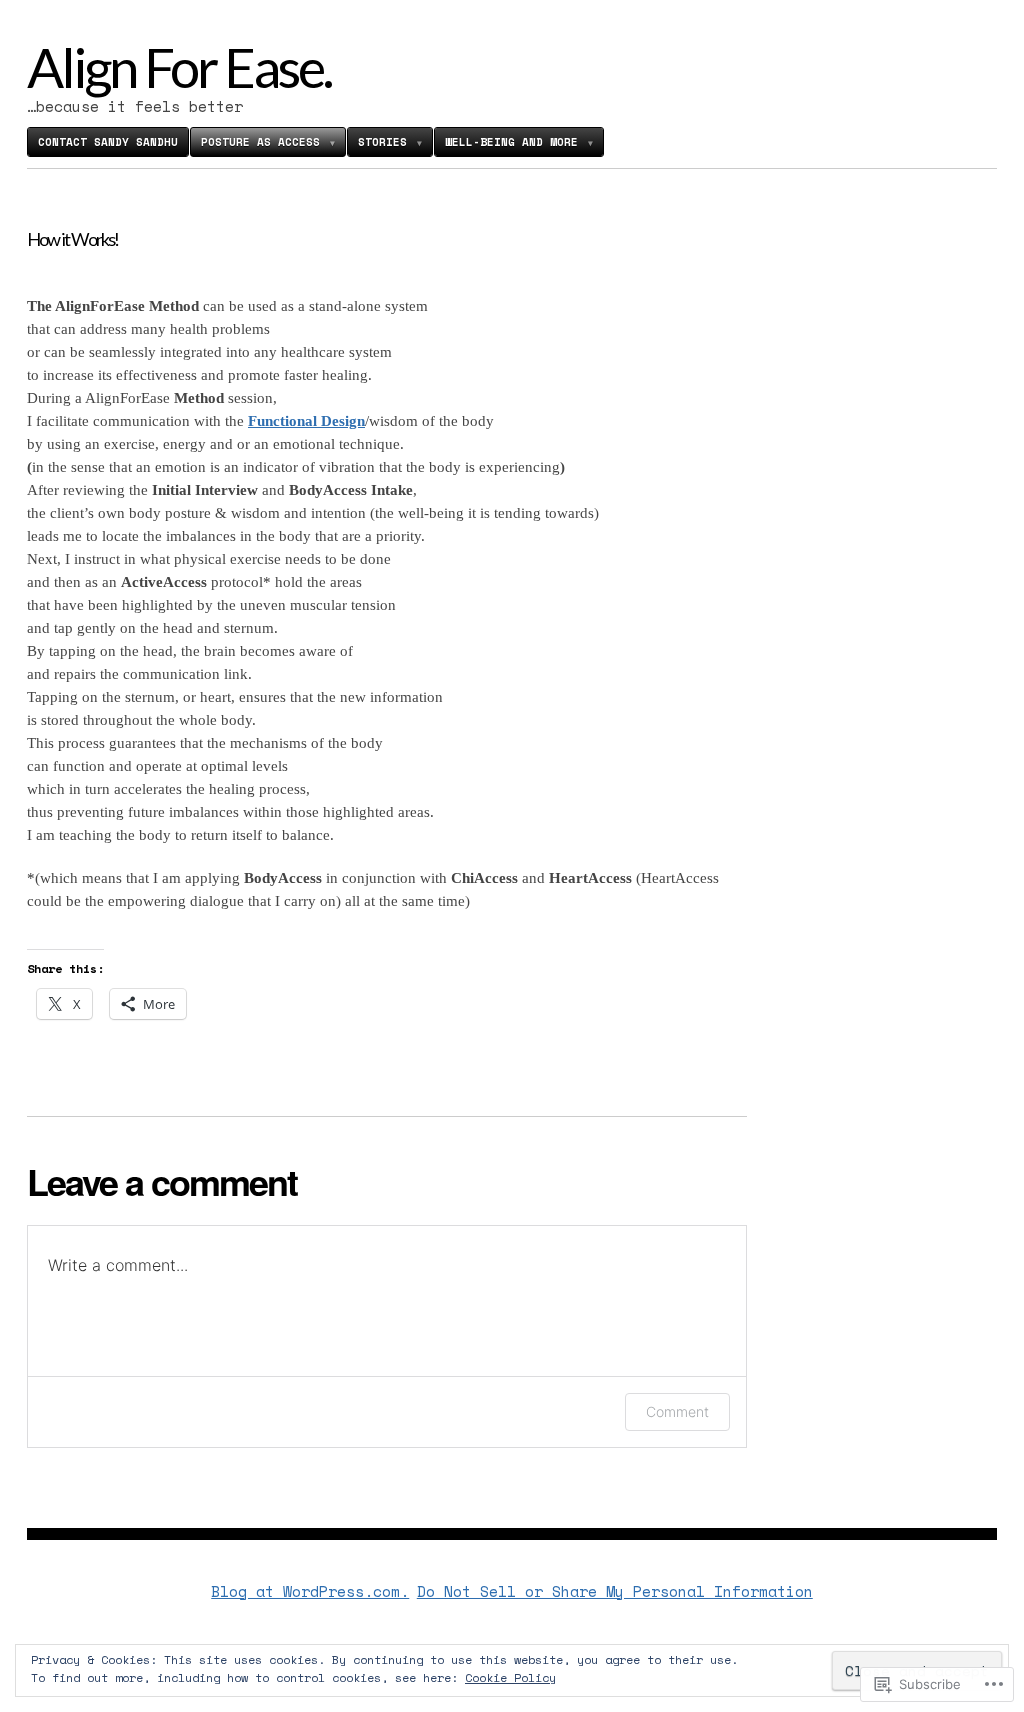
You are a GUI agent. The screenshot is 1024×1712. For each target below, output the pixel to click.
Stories (382, 142)
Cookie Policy (510, 1677)
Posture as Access (260, 142)
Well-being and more (511, 142)
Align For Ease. (179, 67)
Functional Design (306, 421)
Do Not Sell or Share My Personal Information (615, 1591)
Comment (677, 1411)
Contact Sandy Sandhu (108, 142)
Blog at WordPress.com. (310, 1591)
